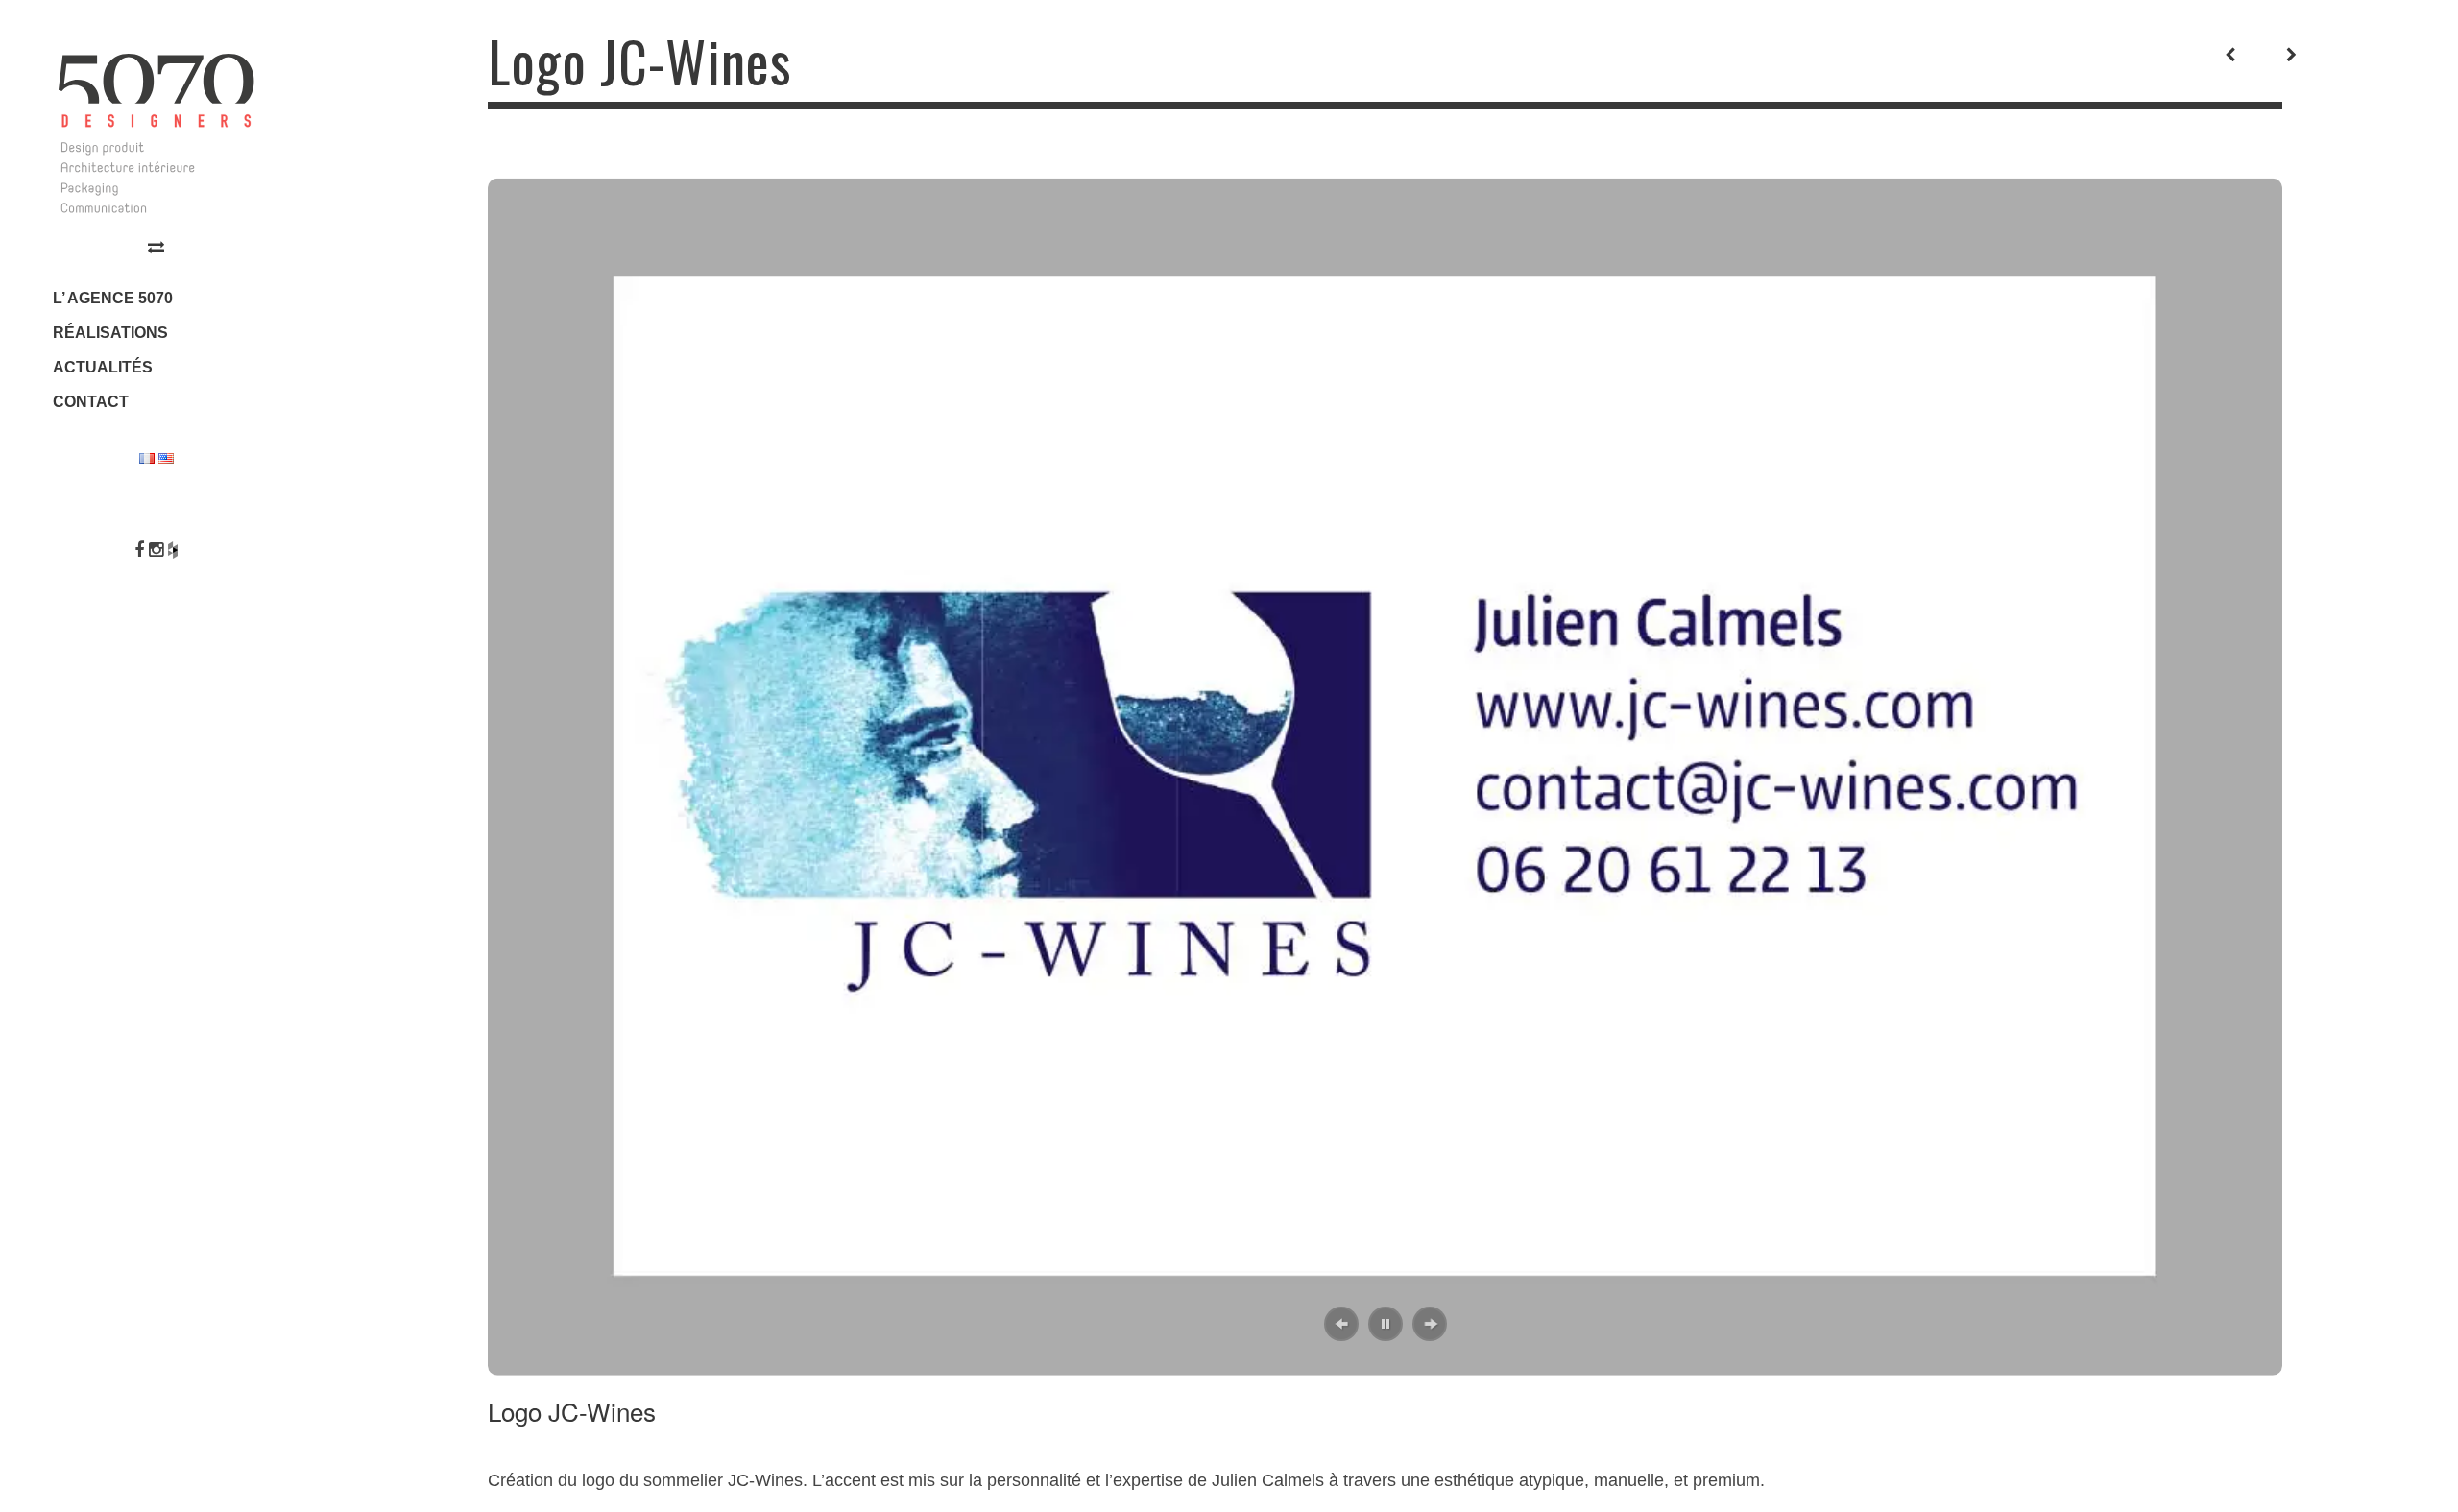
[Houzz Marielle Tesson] (173, 550)
